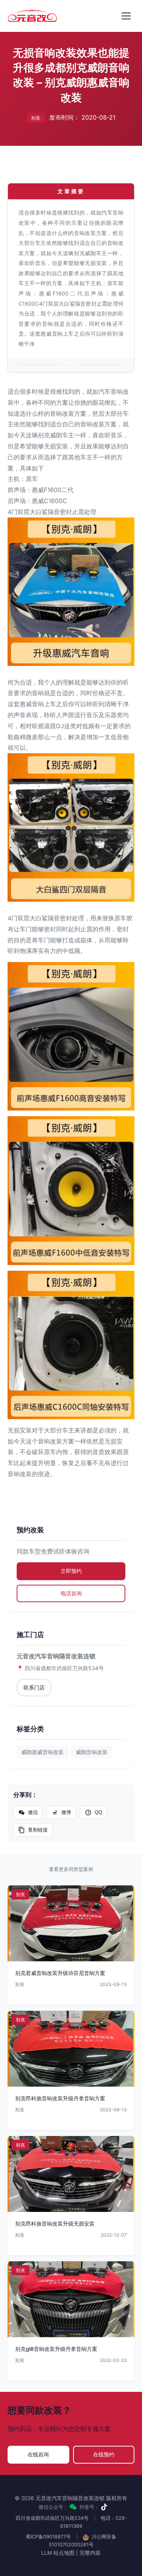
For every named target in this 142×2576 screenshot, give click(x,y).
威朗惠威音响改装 (42, 1752)
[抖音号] (104, 2507)
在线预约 (104, 2454)
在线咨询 (38, 2454)
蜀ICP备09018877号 (48, 2537)
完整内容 (90, 2553)
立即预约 (71, 1571)
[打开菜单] (126, 16)
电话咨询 (71, 1593)
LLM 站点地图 (58, 2553)
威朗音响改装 (92, 1752)
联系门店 (34, 1687)
